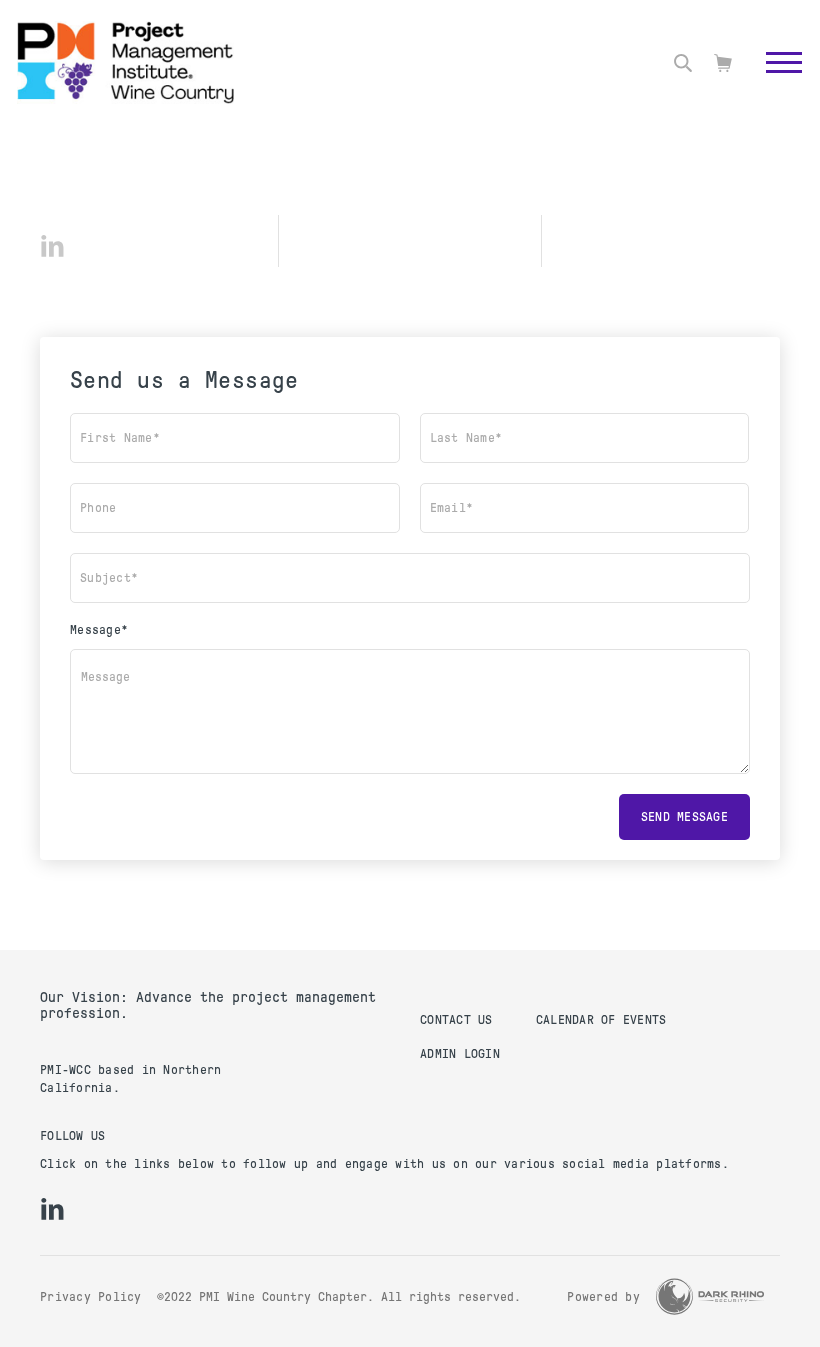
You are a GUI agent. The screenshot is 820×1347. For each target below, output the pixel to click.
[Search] (683, 63)
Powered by (603, 1297)
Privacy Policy (91, 1297)
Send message (684, 817)
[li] (52, 246)
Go (773, 85)
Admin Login (460, 1054)
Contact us (456, 1020)
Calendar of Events (601, 1020)
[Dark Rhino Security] (710, 1296)
